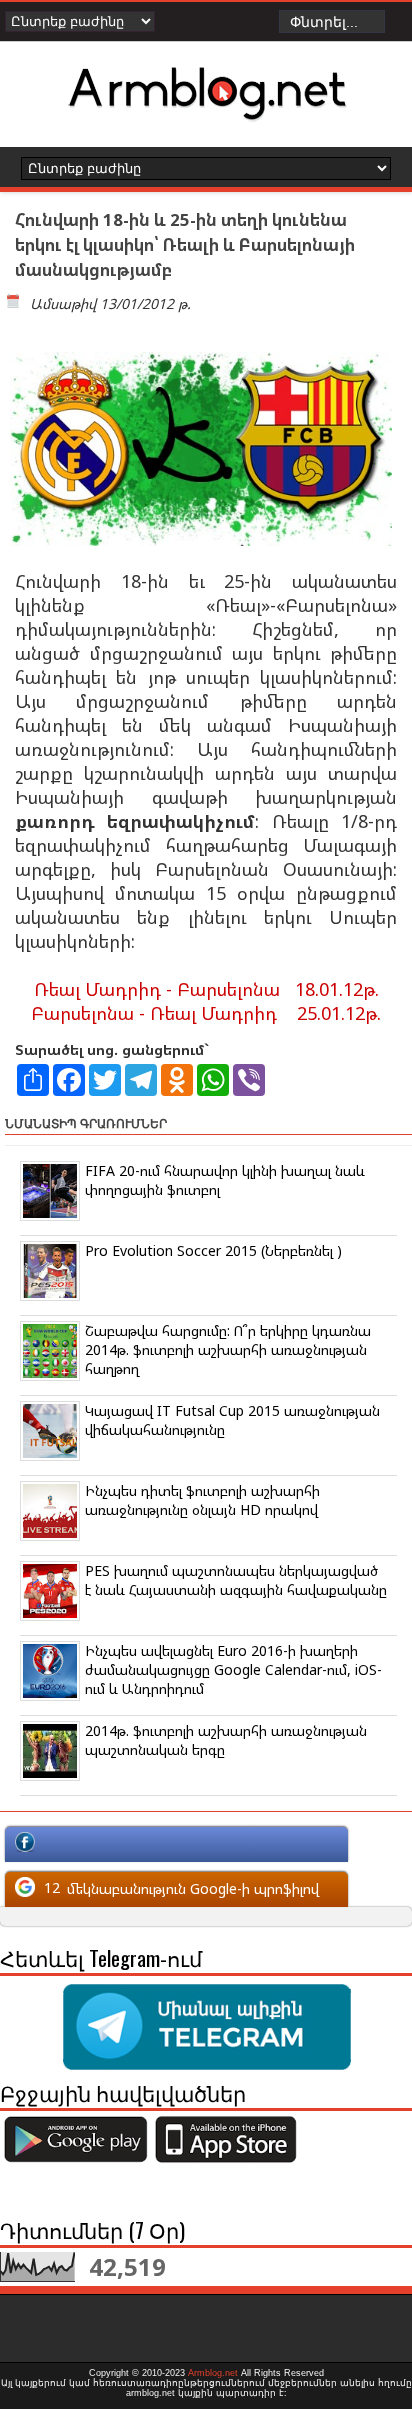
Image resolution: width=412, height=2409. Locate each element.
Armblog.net (213, 2373)
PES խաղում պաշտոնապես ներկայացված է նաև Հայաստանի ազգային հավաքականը (236, 1580)
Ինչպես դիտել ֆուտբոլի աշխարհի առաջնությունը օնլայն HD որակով (202, 1500)
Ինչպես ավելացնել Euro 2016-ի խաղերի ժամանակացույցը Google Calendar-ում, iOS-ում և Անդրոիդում (233, 1669)
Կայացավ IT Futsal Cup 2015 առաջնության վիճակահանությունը (232, 1420)
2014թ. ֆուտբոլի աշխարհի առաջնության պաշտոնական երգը (226, 1740)
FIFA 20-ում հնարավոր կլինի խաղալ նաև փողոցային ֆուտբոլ (225, 1180)
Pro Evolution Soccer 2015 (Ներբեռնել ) (213, 1250)
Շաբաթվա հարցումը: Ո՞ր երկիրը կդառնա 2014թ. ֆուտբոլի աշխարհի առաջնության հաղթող (228, 1349)
